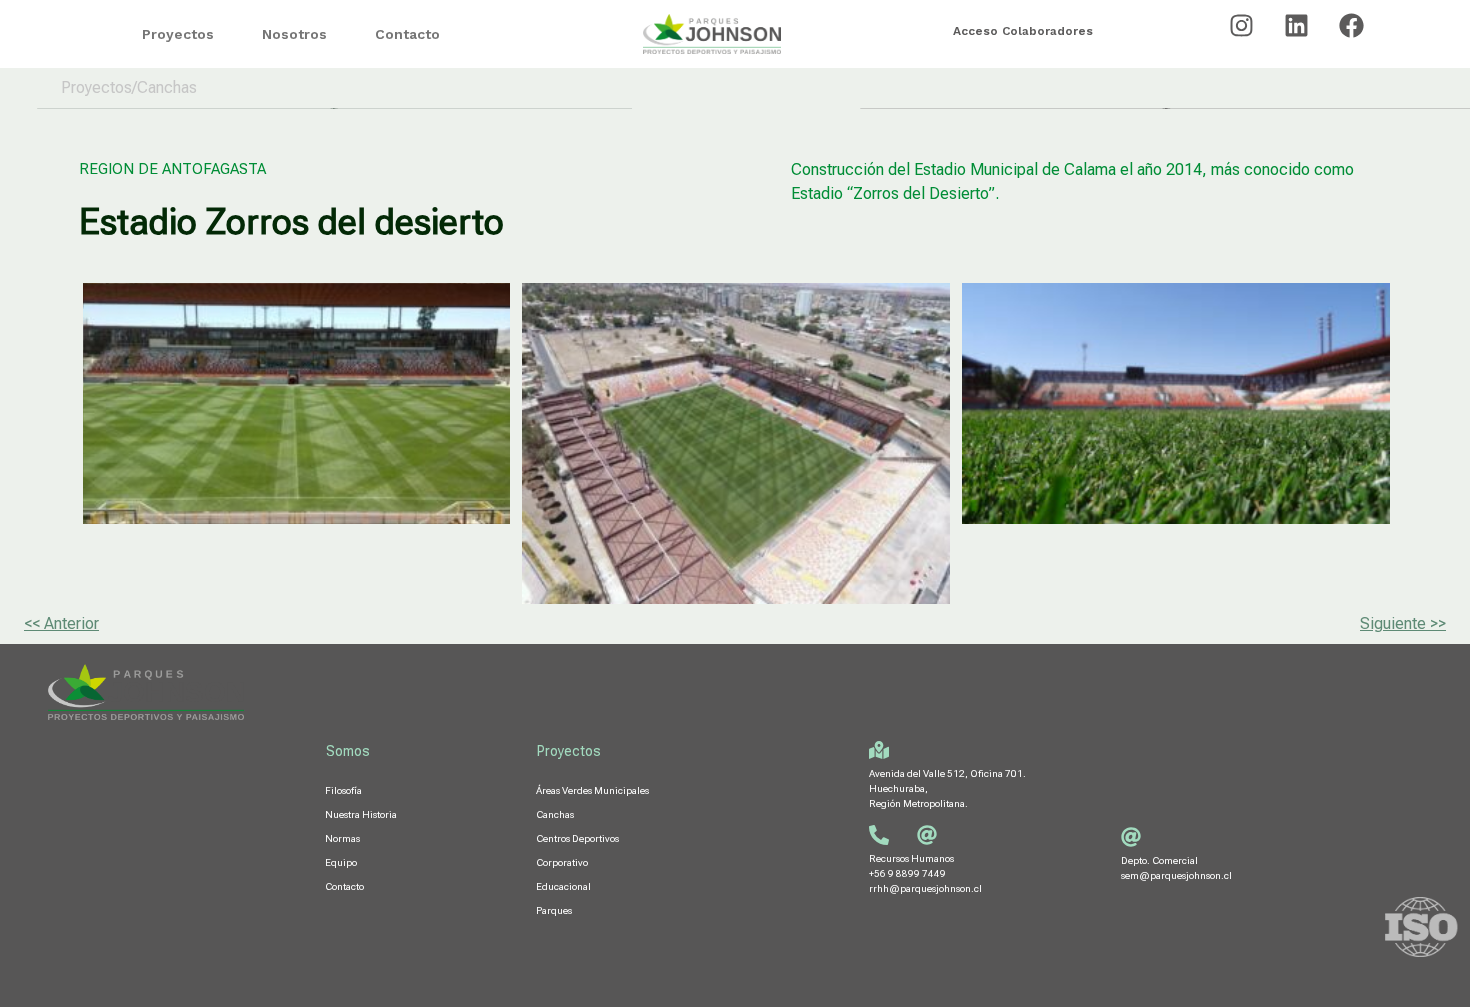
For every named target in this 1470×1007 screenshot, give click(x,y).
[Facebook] (1352, 25)
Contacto (407, 34)
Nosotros (294, 34)
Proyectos (178, 34)
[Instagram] (1242, 25)
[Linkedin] (1297, 25)
